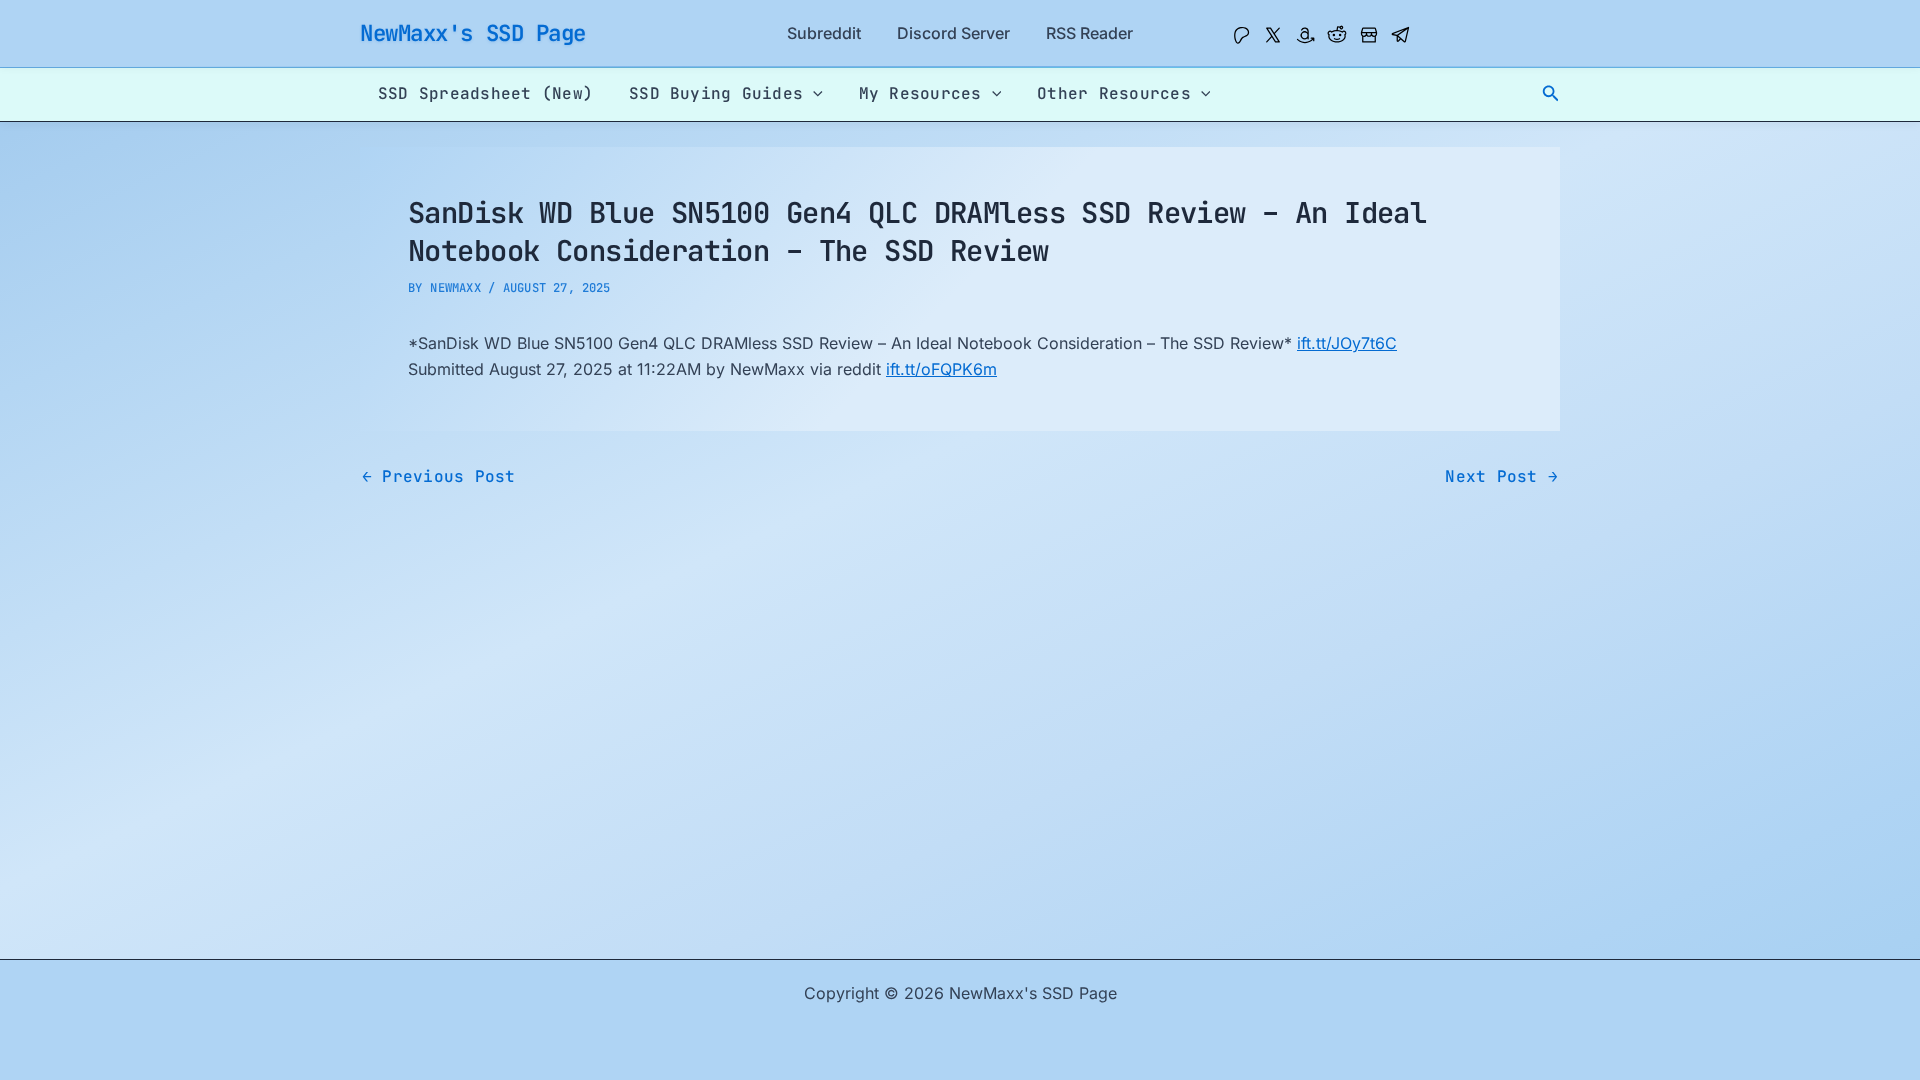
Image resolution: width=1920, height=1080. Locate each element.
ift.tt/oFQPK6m (941, 369)
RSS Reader (1089, 33)
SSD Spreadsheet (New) (485, 93)
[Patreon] (1241, 35)
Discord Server (953, 33)
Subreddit (824, 33)
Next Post (1501, 477)
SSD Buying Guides (716, 93)
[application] (813, 94)
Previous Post (439, 477)
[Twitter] (1273, 35)
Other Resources (1114, 93)
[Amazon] (1305, 35)
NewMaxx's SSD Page (473, 33)
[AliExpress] (1369, 35)
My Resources (920, 93)
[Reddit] (1337, 35)
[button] (1551, 93)
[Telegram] (1401, 35)
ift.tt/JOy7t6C (1347, 343)
